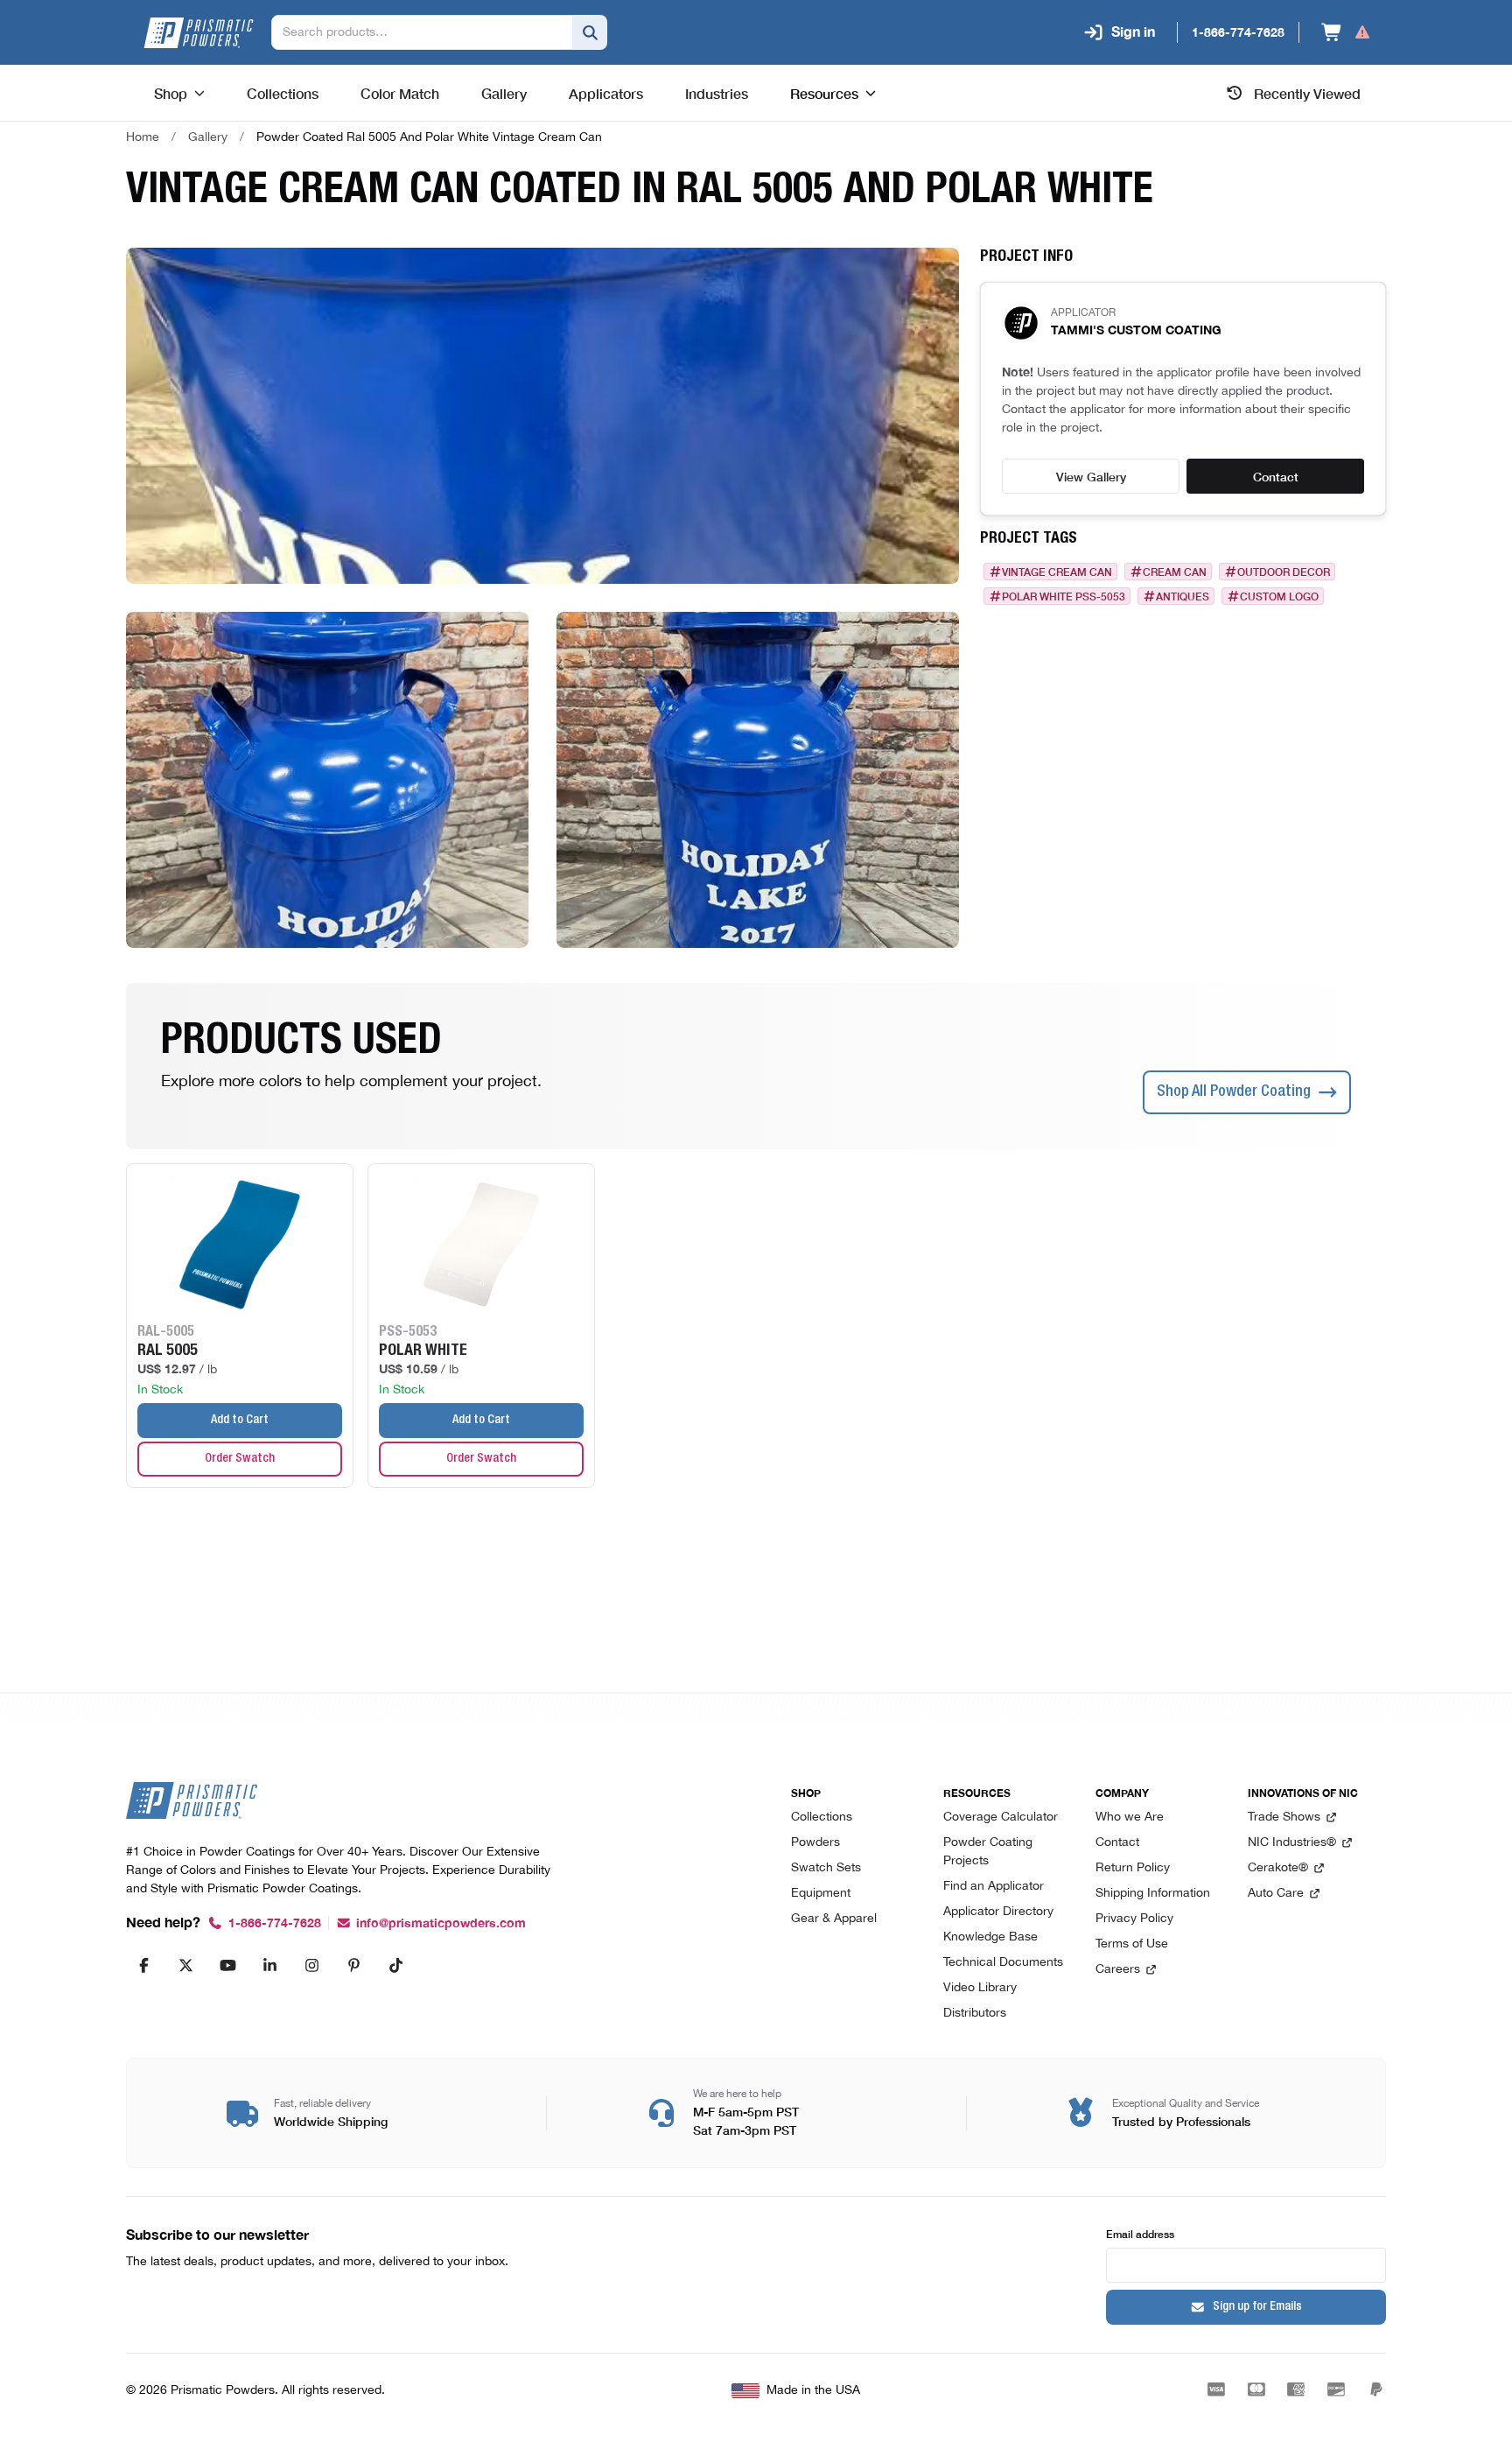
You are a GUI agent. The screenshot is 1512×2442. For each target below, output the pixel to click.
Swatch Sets (826, 1868)
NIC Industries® (1292, 1843)
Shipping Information (1153, 1894)
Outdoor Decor (1284, 572)
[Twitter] (185, 1965)
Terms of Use (1132, 1944)
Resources (824, 93)
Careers (1118, 1970)
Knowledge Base (990, 1937)
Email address (1140, 2233)
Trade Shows (1284, 1817)
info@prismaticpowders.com (441, 1923)
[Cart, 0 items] (1346, 32)
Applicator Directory (998, 1912)
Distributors (975, 2014)
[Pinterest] (353, 1965)
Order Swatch (240, 1459)
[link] (429, 137)
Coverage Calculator (1001, 1817)
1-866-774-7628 (275, 1923)
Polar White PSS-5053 (1064, 596)
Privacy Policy (1134, 1919)
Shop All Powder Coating (1234, 1092)
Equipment (821, 1894)
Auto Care (1276, 1894)
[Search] (590, 32)
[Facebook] (143, 1965)
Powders (815, 1843)
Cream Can (1175, 572)
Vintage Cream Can (1057, 572)
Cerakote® (1278, 1868)
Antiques (1183, 596)
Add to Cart (240, 1421)
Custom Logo (1279, 596)
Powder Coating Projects (988, 1852)
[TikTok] (395, 1965)
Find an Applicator (994, 1887)
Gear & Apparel (834, 1919)
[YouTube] (227, 1965)
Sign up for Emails (1257, 2307)
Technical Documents (1003, 1963)
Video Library (980, 1988)
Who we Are (1130, 1817)
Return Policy (1133, 1868)
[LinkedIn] (269, 1965)
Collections (822, 1817)
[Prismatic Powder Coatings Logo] (199, 33)
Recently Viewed (1307, 93)
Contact (1276, 476)
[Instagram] (311, 1965)
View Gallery (1091, 476)
